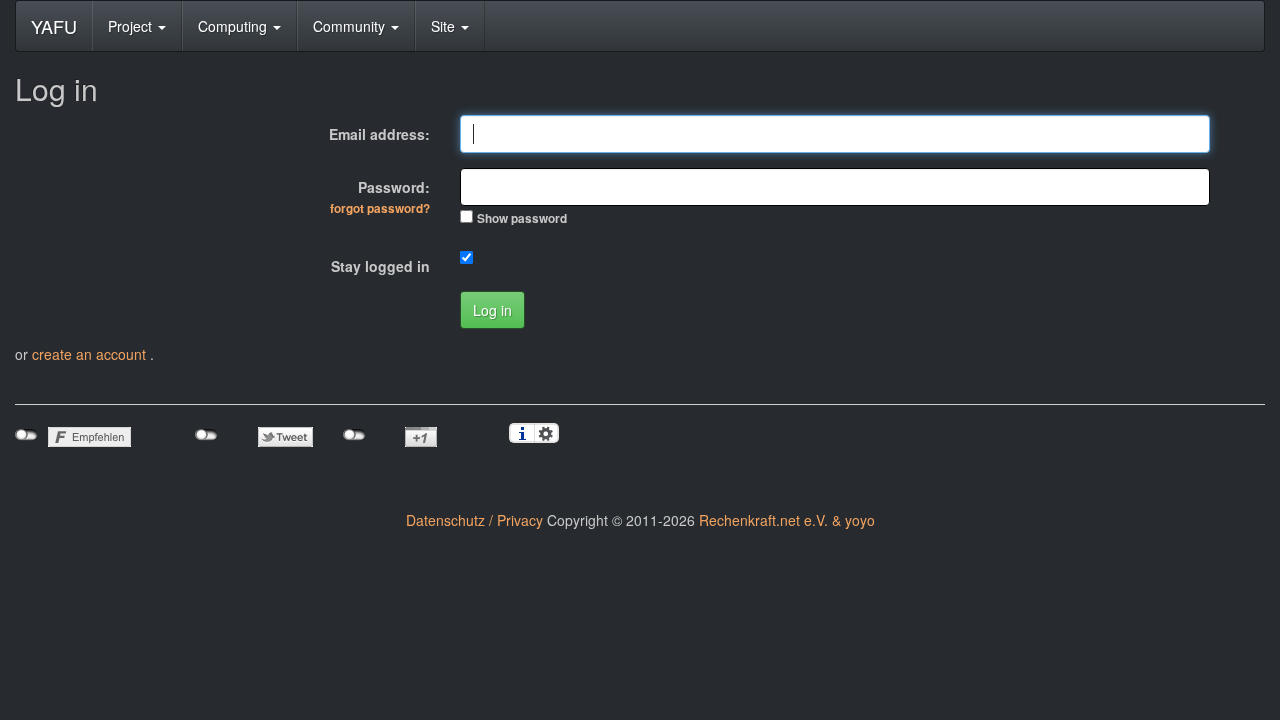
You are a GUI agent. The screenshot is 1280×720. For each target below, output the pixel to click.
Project (132, 26)
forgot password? (380, 208)
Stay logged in (380, 266)
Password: (380, 197)
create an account (91, 354)
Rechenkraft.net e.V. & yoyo (787, 520)
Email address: (379, 134)
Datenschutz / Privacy (474, 520)
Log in (492, 310)
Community (351, 26)
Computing (234, 26)
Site (445, 26)
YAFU (54, 26)
